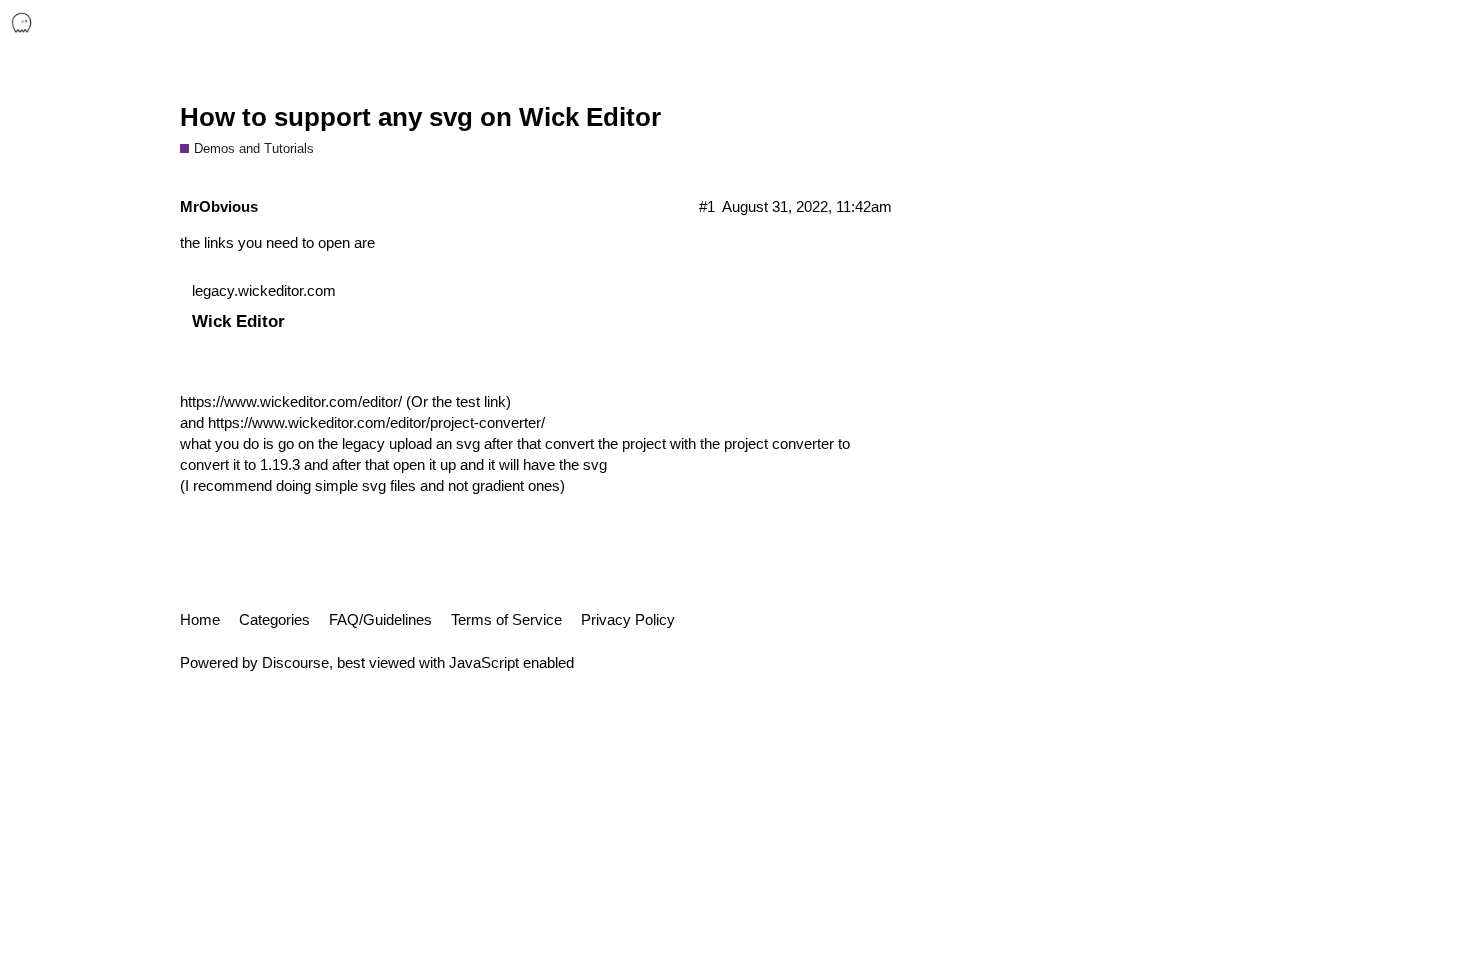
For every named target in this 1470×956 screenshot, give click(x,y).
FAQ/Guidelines (380, 619)
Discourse (295, 662)
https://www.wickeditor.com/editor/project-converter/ (376, 422)
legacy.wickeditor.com (264, 290)
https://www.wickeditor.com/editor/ (291, 401)
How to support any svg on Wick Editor (420, 117)
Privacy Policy (628, 619)
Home (200, 619)
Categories (274, 619)
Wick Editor (238, 321)
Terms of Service (506, 619)
